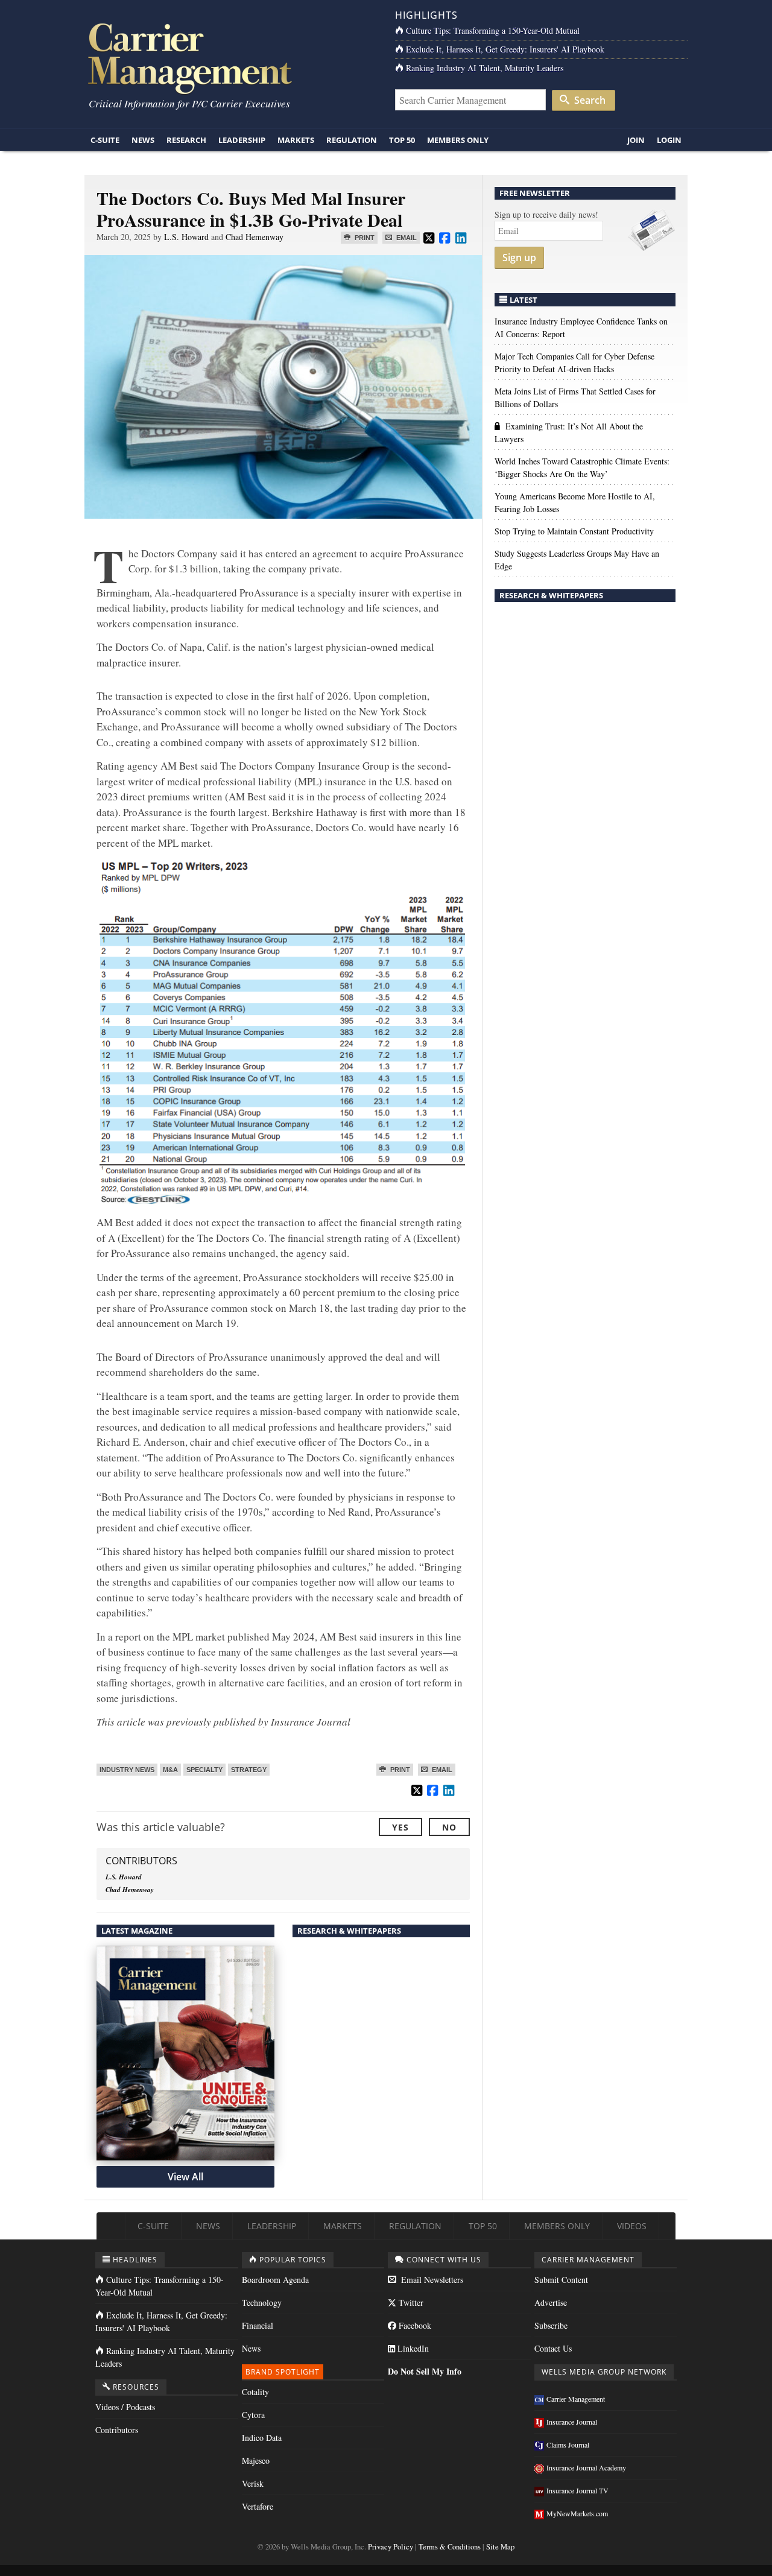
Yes (400, 1827)
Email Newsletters (431, 2280)
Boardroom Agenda (275, 2280)
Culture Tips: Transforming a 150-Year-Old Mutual (493, 30)
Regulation (352, 140)
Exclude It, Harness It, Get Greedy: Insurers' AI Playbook (505, 49)
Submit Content (561, 2280)
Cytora (253, 2415)
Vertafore (258, 2506)
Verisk (253, 2483)
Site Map (500, 2547)
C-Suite (105, 140)
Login (669, 140)
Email (406, 238)
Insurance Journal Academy (586, 2467)
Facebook (414, 2325)
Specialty (204, 1770)
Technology (262, 2302)
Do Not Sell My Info (425, 2371)
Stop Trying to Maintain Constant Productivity (574, 531)
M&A (170, 1770)
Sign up (519, 258)
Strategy (249, 1770)
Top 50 (402, 140)
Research (186, 140)
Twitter (410, 2302)
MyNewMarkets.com (577, 2513)
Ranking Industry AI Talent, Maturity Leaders (485, 68)
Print (364, 238)
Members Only (458, 140)
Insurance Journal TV (577, 2490)
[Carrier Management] (231, 58)
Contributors (117, 2430)
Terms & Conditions (450, 2547)
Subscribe (551, 2325)
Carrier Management (576, 2399)
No (449, 1827)
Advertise (551, 2302)
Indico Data (262, 2438)
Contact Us (553, 2348)
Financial (258, 2325)
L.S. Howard (186, 237)
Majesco (256, 2460)
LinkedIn (412, 2348)
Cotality (255, 2392)
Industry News (127, 1770)
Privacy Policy (391, 2547)
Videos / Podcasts (125, 2407)
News (143, 140)
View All (185, 2177)
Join (636, 140)
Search (589, 100)
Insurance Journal (572, 2422)
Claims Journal (568, 2445)
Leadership (242, 140)
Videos (632, 2226)
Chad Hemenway (255, 237)
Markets (296, 140)
